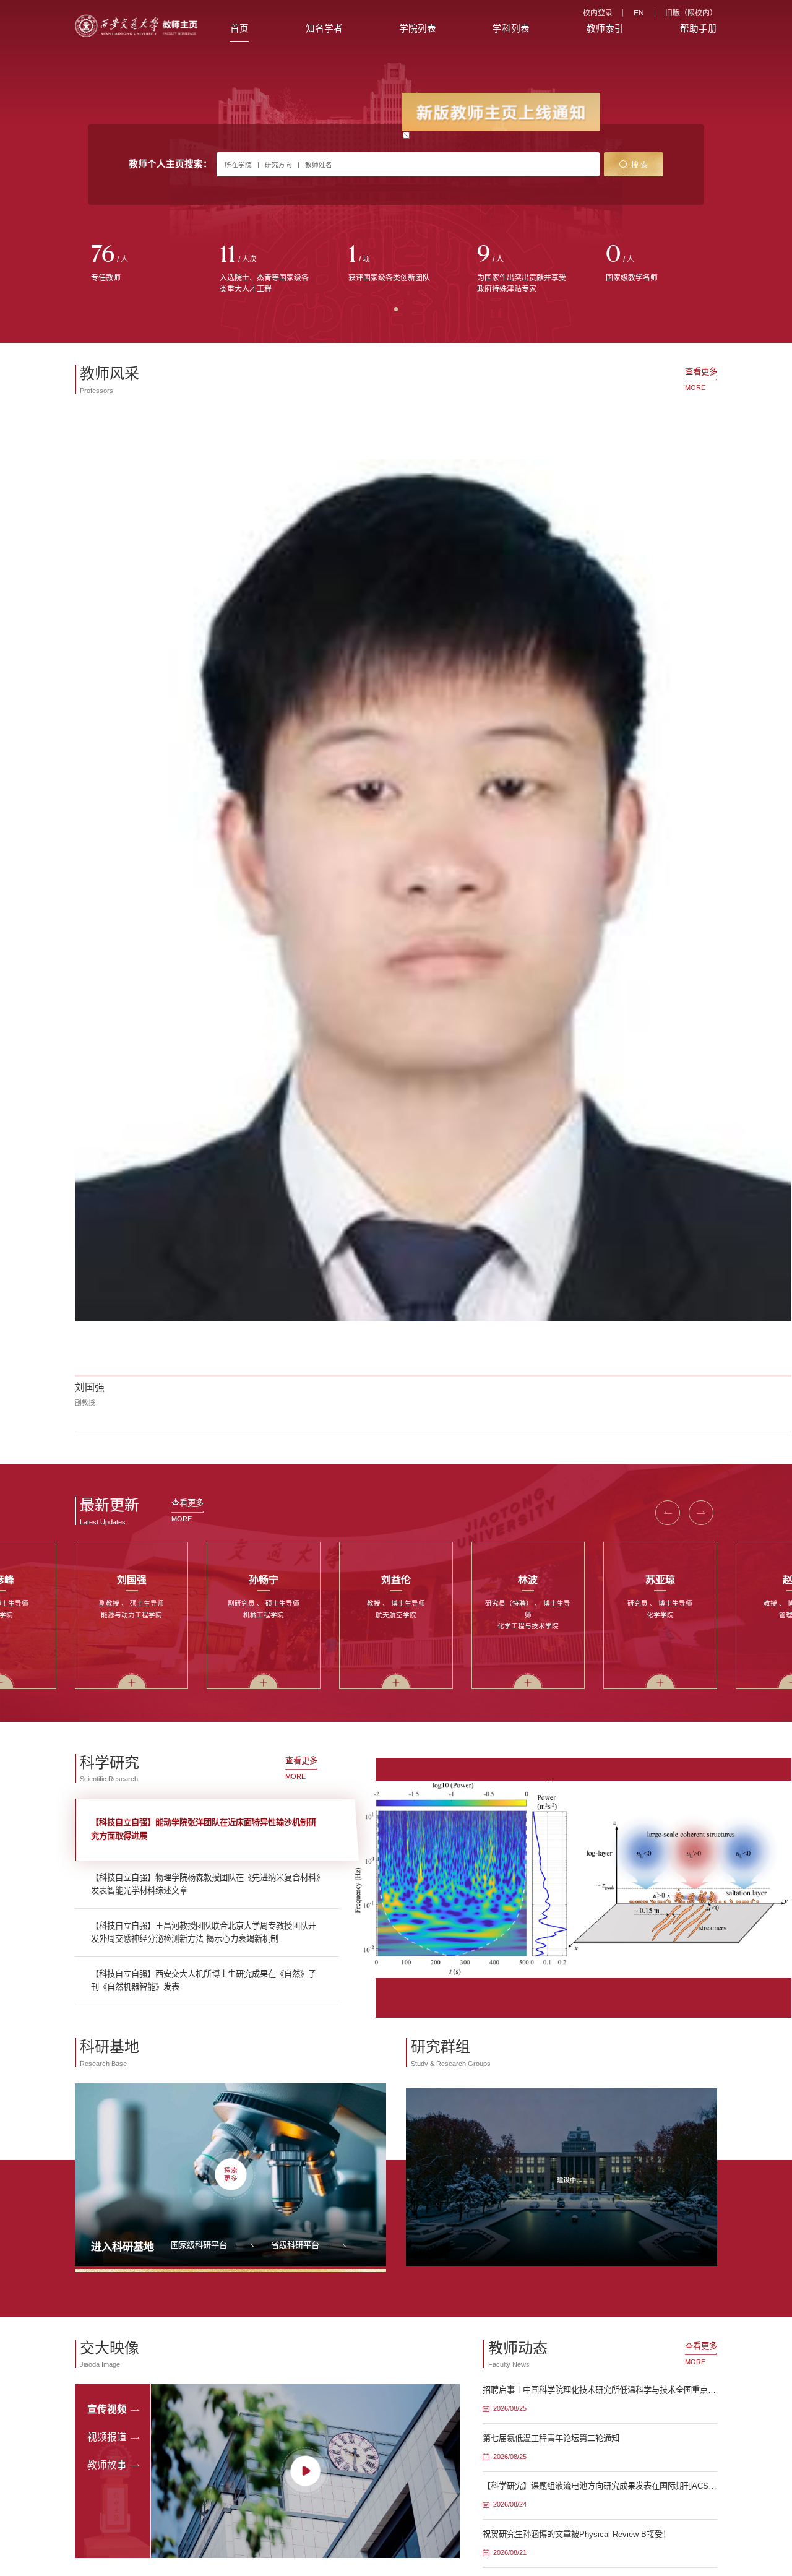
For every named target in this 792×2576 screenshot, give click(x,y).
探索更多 (231, 1343)
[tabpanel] (139, 264)
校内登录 (598, 13)
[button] (668, 682)
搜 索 (639, 165)
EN (639, 13)
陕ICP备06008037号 (431, 1940)
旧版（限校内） (691, 13)
